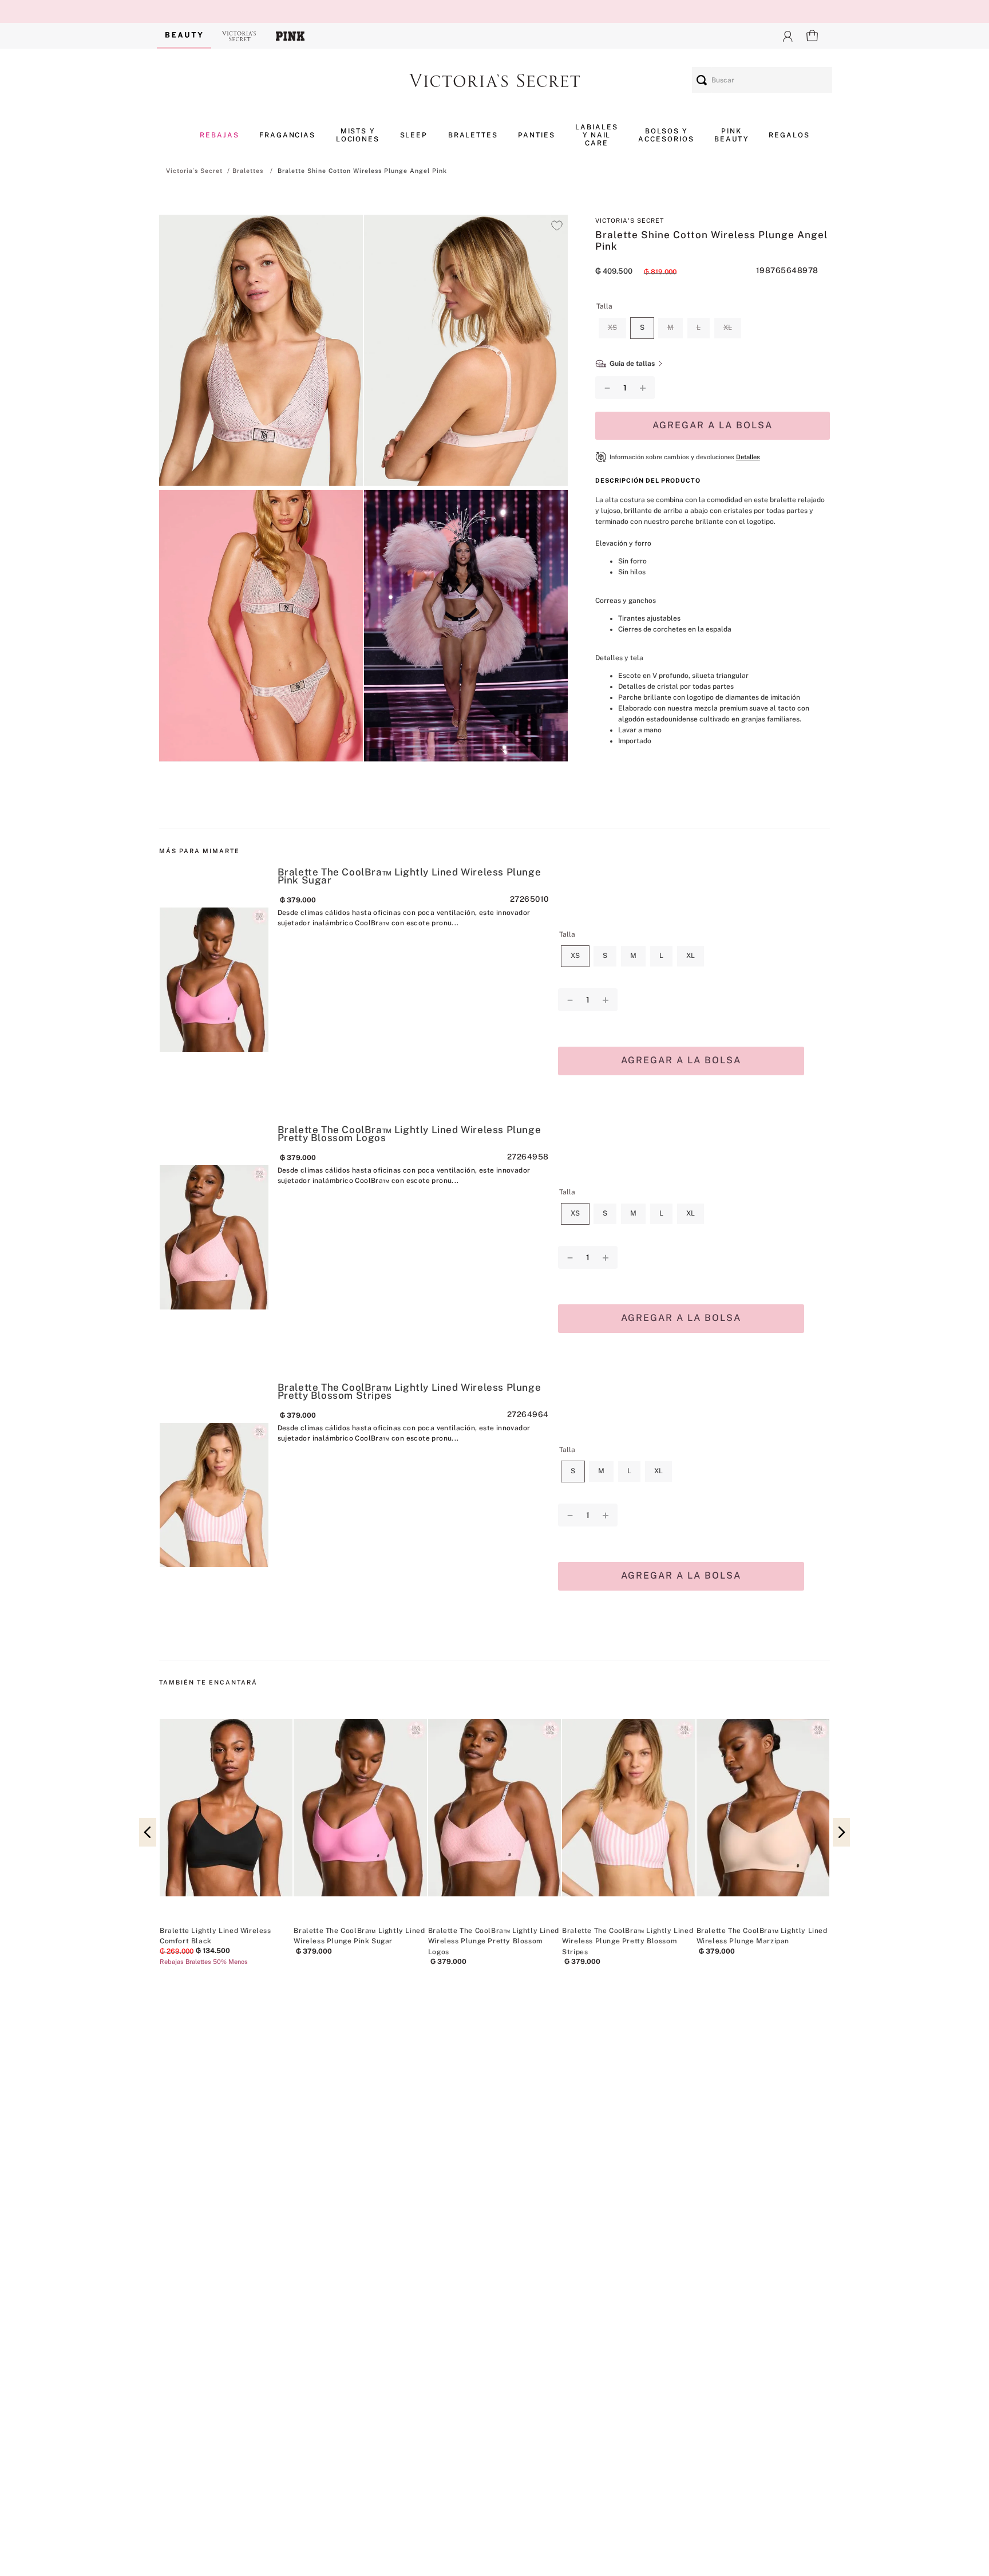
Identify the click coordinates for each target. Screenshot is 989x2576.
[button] (261, 352)
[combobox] (762, 80)
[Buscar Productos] (702, 80)
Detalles (748, 457)
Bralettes (248, 171)
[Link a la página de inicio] (194, 171)
